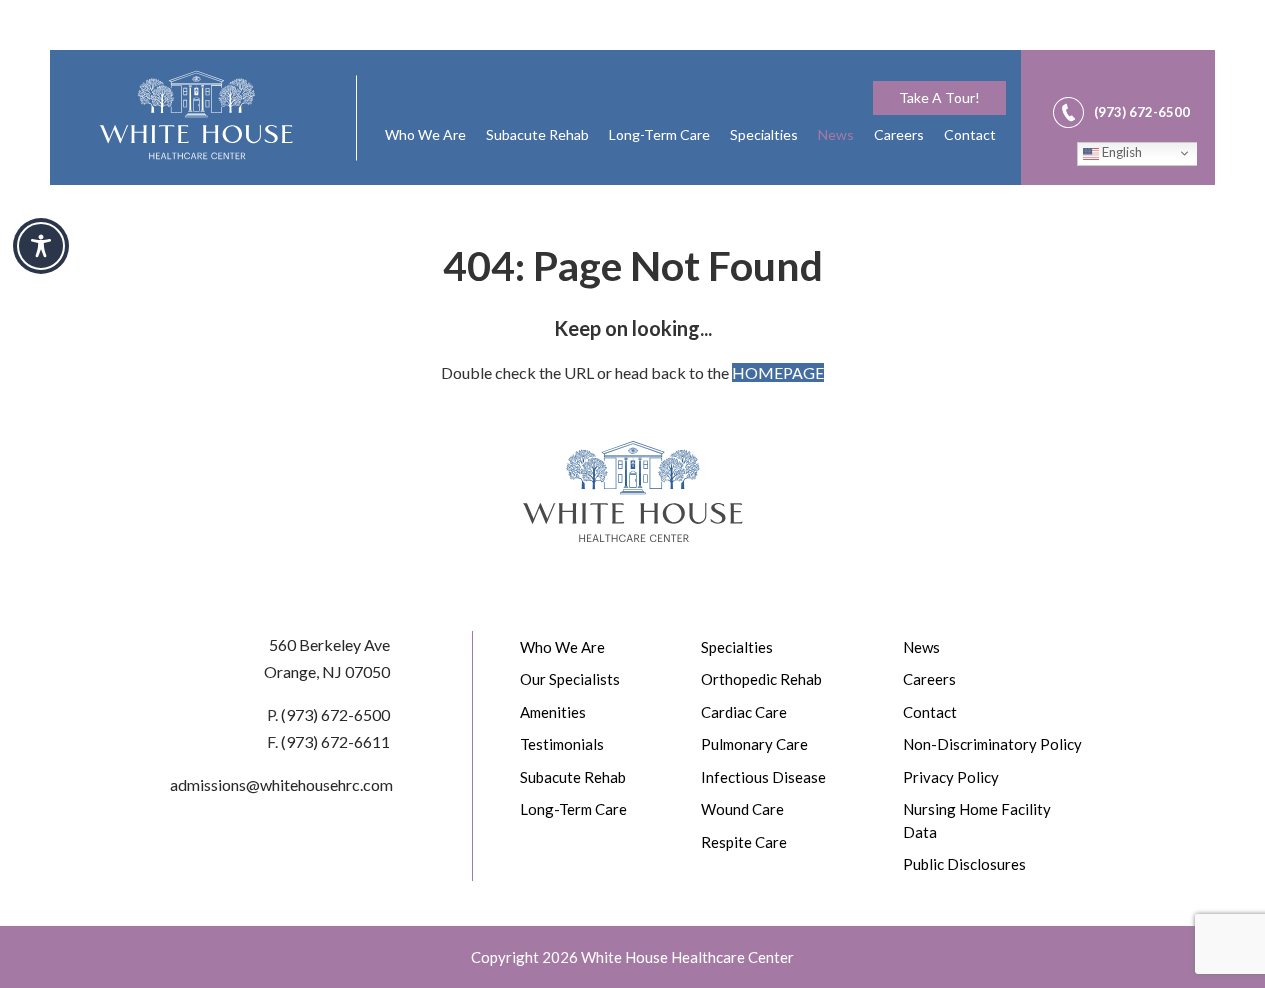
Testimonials (562, 744)
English (1120, 152)
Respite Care (744, 842)
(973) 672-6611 (335, 741)
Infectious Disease (763, 777)
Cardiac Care (744, 712)
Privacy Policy (951, 777)
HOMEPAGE (778, 372)
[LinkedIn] (1183, 80)
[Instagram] (1159, 80)
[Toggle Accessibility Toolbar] (41, 246)
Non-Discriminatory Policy (992, 744)
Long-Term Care (659, 134)
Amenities (553, 712)
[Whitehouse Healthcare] (196, 114)
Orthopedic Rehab (761, 679)
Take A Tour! (939, 97)
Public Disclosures (964, 864)
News (836, 134)
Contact (970, 134)
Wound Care (742, 809)
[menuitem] (939, 98)
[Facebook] (1135, 80)
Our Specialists (570, 679)
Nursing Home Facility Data (977, 820)
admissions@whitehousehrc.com (281, 784)
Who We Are (425, 134)
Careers (899, 134)
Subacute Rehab (537, 134)
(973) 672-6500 (335, 714)
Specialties (764, 134)
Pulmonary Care (754, 744)
